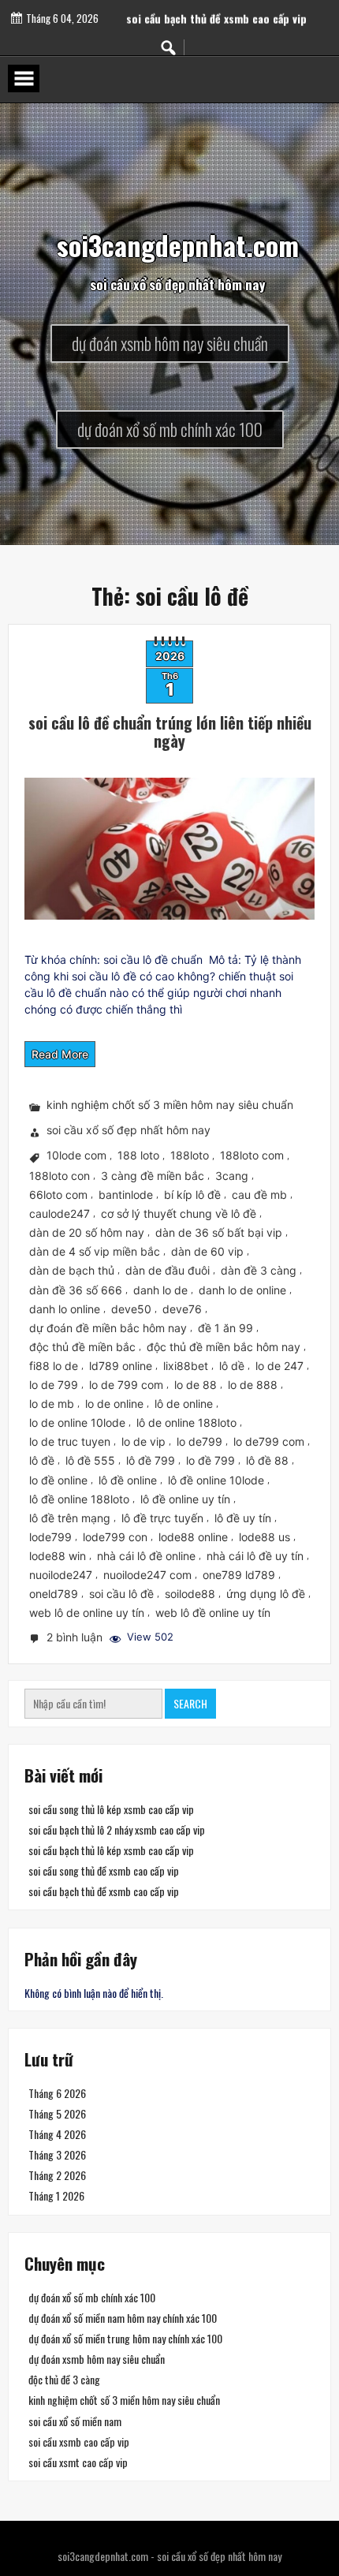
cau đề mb (259, 1195)
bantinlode (126, 1195)
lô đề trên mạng (70, 1518)
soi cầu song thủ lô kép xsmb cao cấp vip (111, 1809)
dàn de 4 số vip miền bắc (95, 1251)
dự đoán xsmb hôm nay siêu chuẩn (97, 2359)
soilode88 (190, 1594)
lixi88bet (186, 1366)
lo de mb (52, 1404)
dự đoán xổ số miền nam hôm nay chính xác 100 (123, 2318)
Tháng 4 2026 (57, 2134)
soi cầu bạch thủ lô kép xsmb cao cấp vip (111, 1851)
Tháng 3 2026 (57, 2154)
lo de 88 (196, 1385)
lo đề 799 (210, 1460)
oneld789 (54, 1594)
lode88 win (58, 1556)
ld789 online (121, 1366)
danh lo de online (242, 1290)
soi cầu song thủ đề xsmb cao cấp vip (216, 8)
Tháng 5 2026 (57, 2113)
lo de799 (199, 1441)
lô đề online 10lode (216, 1480)
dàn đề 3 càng (259, 1271)
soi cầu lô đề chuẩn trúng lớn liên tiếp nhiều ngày (170, 732)
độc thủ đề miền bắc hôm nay (224, 1347)
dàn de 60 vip (207, 1251)
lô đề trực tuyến (162, 1518)
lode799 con (115, 1537)
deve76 (182, 1309)
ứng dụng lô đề (266, 1594)
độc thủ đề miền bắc (82, 1347)
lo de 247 (279, 1366)
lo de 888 (253, 1385)
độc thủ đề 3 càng (64, 2379)
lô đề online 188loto (79, 1499)
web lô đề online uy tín (213, 1613)
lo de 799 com (126, 1385)
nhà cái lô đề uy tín (255, 1556)
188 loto (138, 1156)
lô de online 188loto (186, 1422)
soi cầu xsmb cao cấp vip (79, 2441)
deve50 (131, 1309)
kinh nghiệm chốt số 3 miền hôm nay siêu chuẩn (170, 1105)
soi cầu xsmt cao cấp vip (78, 2461)
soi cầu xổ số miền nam (75, 2420)
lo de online (114, 1404)
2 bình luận (76, 1639)
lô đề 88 (267, 1460)
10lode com (76, 1156)
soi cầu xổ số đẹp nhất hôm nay (129, 1131)
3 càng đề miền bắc (153, 1176)
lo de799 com (269, 1441)
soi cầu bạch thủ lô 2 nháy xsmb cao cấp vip (117, 1830)
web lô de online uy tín (87, 1613)
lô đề (42, 1460)
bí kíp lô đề (192, 1195)
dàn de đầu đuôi (168, 1271)
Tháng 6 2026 (57, 2093)
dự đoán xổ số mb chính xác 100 (92, 2297)
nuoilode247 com (147, 1575)
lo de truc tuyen (70, 1441)
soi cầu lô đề (121, 1594)
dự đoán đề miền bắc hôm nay (108, 1328)
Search (190, 1703)
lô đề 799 (151, 1460)
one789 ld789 (239, 1575)
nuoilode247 (61, 1575)
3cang (232, 1176)
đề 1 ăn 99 (225, 1328)
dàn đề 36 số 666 (76, 1290)
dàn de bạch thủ (72, 1271)
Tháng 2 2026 (57, 2175)
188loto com (252, 1156)
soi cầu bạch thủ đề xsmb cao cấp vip (104, 1892)
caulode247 (60, 1213)
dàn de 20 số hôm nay (87, 1232)
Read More (60, 1054)
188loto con (60, 1176)
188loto (190, 1156)
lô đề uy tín (243, 1518)
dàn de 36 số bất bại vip (219, 1232)
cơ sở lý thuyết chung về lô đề (179, 1213)
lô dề (232, 1366)
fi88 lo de (54, 1366)
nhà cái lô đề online (146, 1556)
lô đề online (128, 1480)
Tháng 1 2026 (56, 2196)
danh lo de (160, 1290)
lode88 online (193, 1537)
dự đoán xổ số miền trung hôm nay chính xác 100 (125, 2338)
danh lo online (65, 1309)
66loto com (58, 1195)
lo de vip (143, 1441)
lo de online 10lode (77, 1422)
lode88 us (264, 1537)
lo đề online (58, 1480)
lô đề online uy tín (185, 1499)
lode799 (50, 1537)
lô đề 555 (90, 1460)
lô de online (184, 1404)
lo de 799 (54, 1385)
